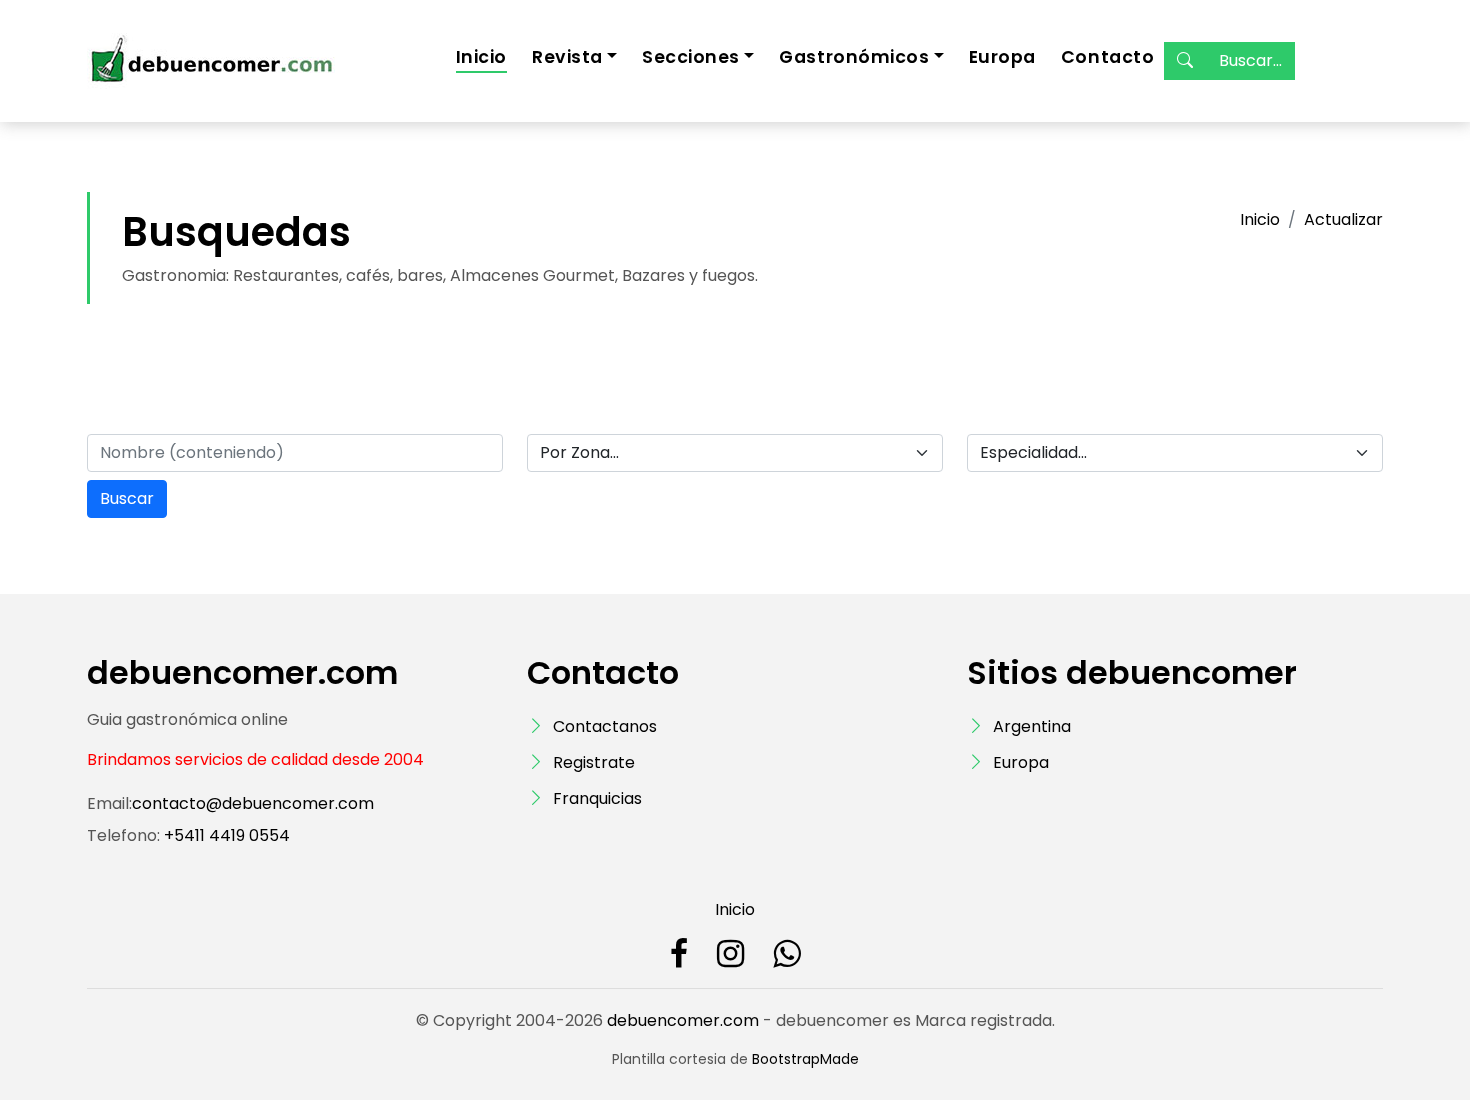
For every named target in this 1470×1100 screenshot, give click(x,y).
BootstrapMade (805, 1059)
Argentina (1032, 726)
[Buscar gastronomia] (1185, 61)
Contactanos (605, 726)
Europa (1002, 57)
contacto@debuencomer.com (253, 803)
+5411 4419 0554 (225, 835)
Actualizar (1343, 219)
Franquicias (597, 798)
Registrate (594, 762)
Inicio (481, 57)
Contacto (1107, 57)
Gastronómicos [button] (854, 57)
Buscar (127, 498)
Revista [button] (567, 57)
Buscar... (1250, 60)
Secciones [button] (691, 57)
